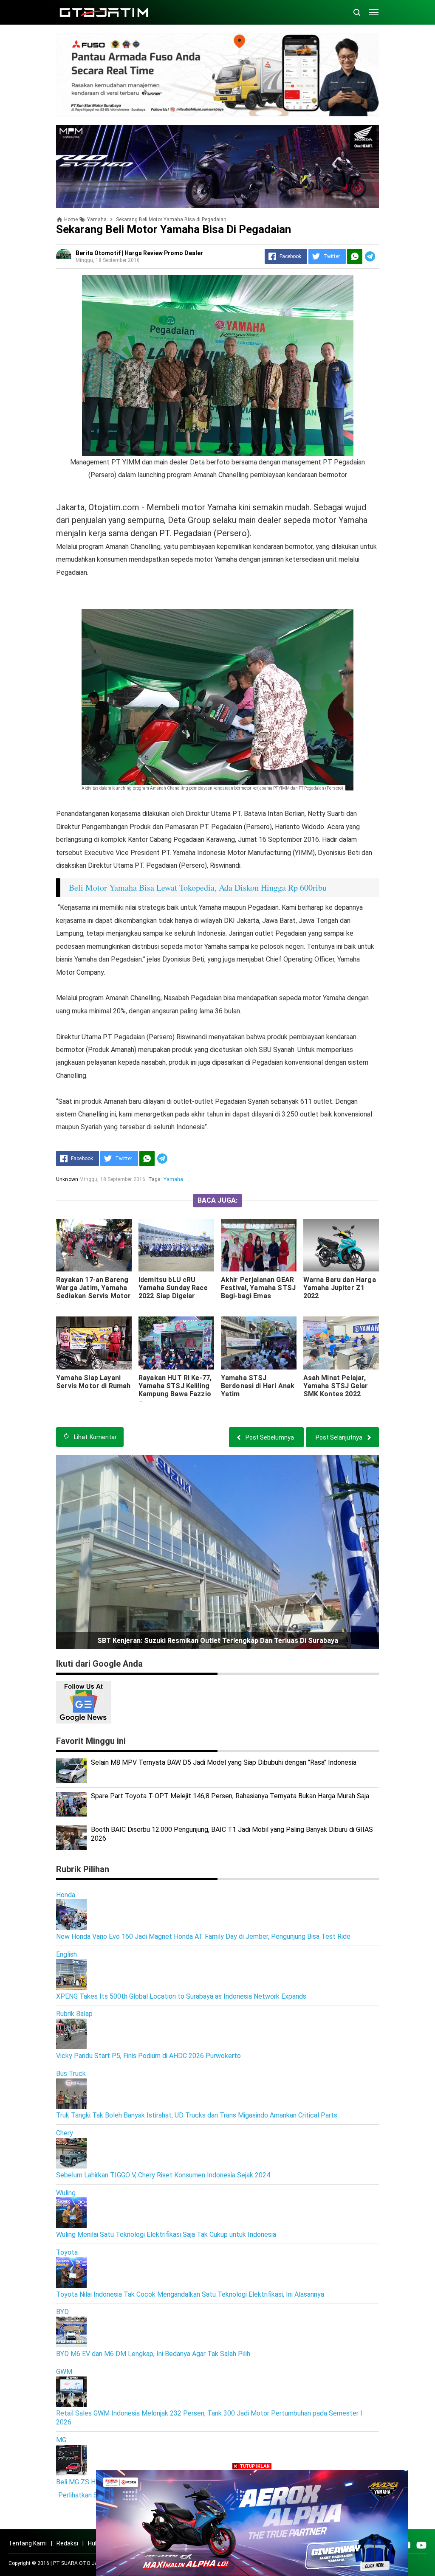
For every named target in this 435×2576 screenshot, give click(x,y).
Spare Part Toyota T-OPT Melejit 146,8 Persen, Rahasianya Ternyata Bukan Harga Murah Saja (230, 1796)
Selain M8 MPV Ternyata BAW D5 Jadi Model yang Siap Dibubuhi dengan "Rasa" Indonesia (224, 1762)
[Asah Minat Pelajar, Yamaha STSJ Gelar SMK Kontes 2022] (341, 1343)
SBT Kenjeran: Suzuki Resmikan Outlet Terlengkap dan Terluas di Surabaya (218, 1641)
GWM (64, 2372)
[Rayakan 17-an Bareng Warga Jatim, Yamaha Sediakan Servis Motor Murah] (94, 1245)
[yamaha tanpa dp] (252, 2522)
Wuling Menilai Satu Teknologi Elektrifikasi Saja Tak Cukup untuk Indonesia (166, 2234)
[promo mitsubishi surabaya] (217, 74)
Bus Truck (71, 2074)
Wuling (66, 2193)
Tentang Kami (28, 2543)
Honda (66, 1895)
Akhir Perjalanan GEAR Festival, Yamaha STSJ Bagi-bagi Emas (258, 1288)
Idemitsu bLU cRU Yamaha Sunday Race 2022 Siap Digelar (173, 1288)
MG (61, 2440)
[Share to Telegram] (370, 256)
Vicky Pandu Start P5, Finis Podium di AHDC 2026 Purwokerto (148, 2056)
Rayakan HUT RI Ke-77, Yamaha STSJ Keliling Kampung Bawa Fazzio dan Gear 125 (175, 1390)
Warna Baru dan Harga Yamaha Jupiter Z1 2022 (340, 1288)
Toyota (67, 2252)
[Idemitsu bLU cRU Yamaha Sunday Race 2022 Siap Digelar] (176, 1245)
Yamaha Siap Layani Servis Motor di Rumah (93, 1382)
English (66, 1954)
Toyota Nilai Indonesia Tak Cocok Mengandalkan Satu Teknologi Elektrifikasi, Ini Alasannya (190, 2294)
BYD (62, 2312)
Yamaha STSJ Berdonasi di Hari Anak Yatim (258, 1386)
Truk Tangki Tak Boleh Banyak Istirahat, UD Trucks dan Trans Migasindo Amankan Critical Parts (197, 2115)
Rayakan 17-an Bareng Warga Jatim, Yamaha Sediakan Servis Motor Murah (93, 1292)
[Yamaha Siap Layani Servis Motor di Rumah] (94, 1343)
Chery (65, 2133)
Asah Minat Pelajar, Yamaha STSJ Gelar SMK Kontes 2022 (336, 1386)
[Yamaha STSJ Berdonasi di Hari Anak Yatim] (259, 1343)
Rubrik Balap (74, 2014)
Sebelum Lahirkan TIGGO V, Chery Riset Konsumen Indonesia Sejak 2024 (163, 2175)
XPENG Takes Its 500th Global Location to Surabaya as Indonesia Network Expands (181, 1996)
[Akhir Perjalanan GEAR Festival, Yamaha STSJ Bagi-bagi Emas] (259, 1245)
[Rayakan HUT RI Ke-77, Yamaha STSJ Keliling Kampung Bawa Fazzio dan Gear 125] (176, 1343)
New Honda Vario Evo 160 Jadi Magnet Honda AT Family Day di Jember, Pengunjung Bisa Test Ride (203, 1936)
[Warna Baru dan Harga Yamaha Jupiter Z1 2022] (341, 1245)
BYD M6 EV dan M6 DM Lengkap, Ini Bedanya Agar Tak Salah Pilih (153, 2354)
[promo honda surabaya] (217, 166)
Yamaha (174, 1179)
